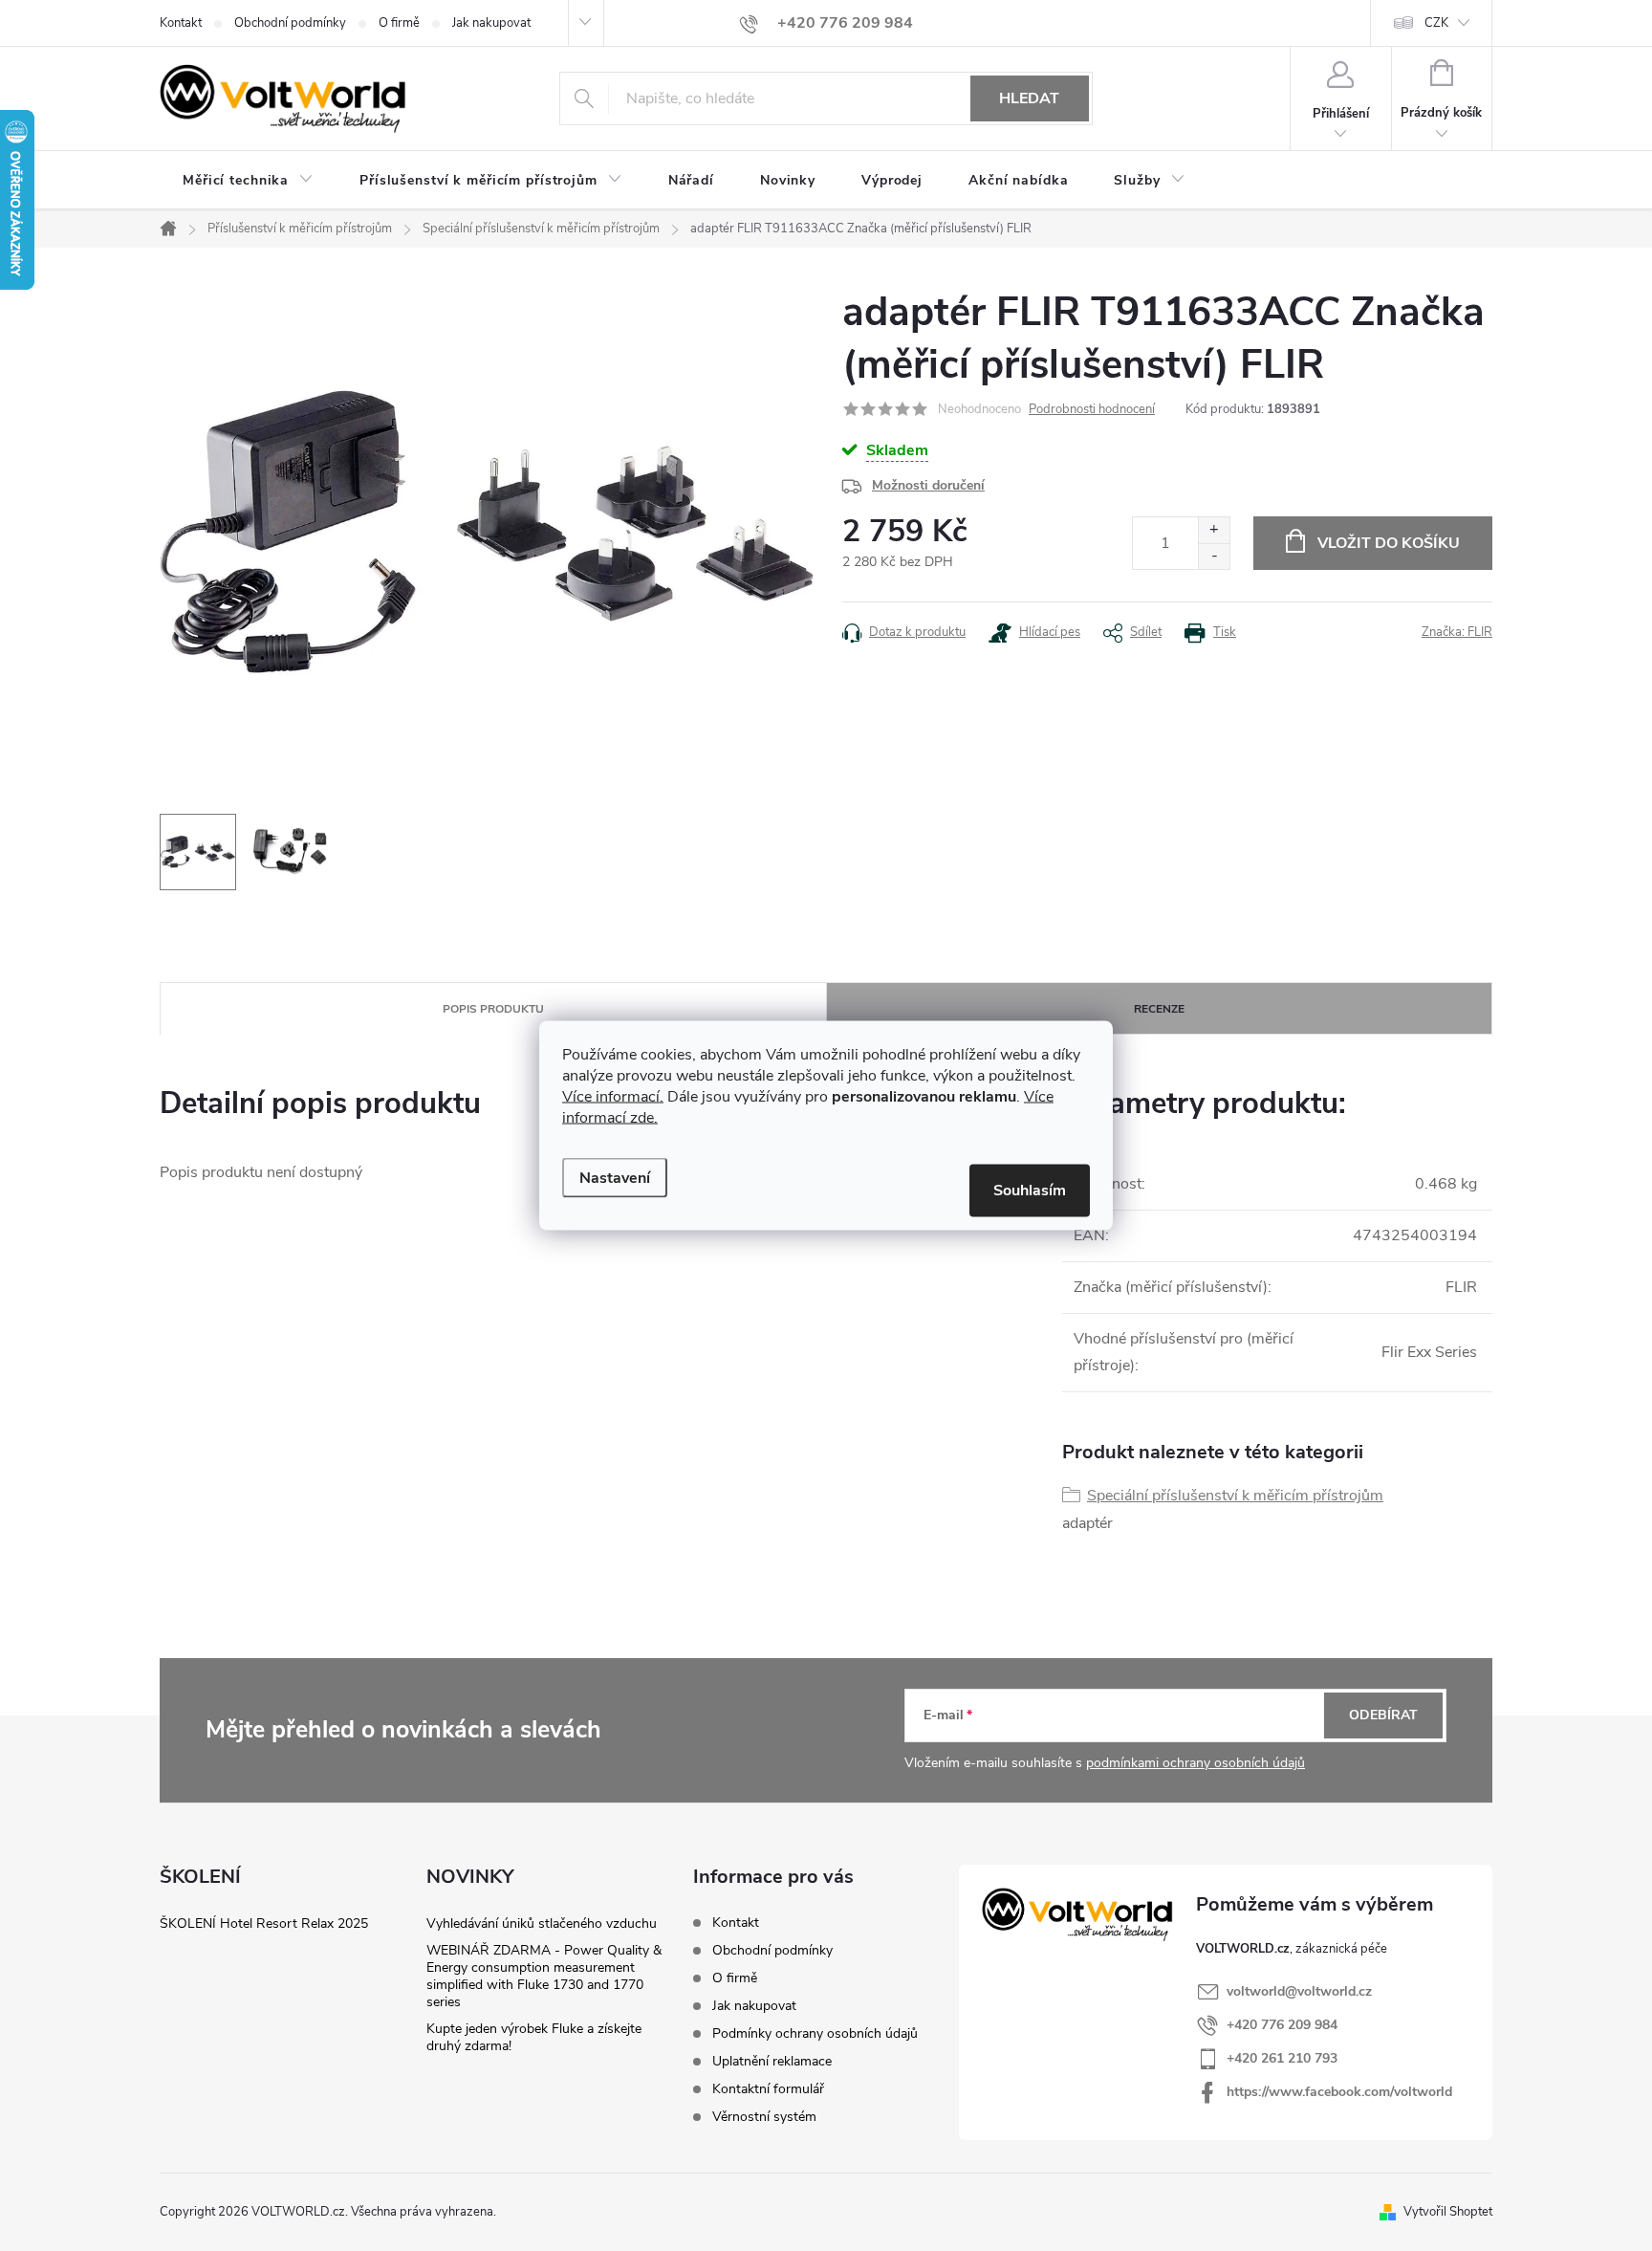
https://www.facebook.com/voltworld (1339, 2092)
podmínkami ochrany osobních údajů (1196, 1763)
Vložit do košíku (1389, 543)
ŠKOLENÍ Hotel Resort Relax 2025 (264, 1923)
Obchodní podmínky (290, 23)
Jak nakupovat (491, 23)
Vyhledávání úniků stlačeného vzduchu (542, 1923)
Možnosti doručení (928, 485)
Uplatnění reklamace (772, 2061)
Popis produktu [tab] (493, 1009)
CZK (1436, 23)
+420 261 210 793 (1282, 2058)
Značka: (1457, 632)
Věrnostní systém (764, 2117)
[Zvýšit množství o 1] (1214, 530)
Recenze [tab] (1159, 1009)
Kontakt (181, 23)
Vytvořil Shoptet (1448, 2212)
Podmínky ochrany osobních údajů (815, 2033)
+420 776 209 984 (1282, 2025)
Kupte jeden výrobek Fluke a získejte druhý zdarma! (534, 2037)
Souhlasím (1030, 1191)
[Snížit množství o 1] (1214, 556)
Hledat (1029, 98)
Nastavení (615, 1178)
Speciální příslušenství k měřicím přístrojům (1235, 1496)
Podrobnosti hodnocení (1092, 409)
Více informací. (613, 1097)
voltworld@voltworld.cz (1299, 1991)
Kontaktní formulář (768, 2089)
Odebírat (1383, 1715)
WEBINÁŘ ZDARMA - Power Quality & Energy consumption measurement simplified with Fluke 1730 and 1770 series (544, 1976)
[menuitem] (248, 181)
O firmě (399, 23)
